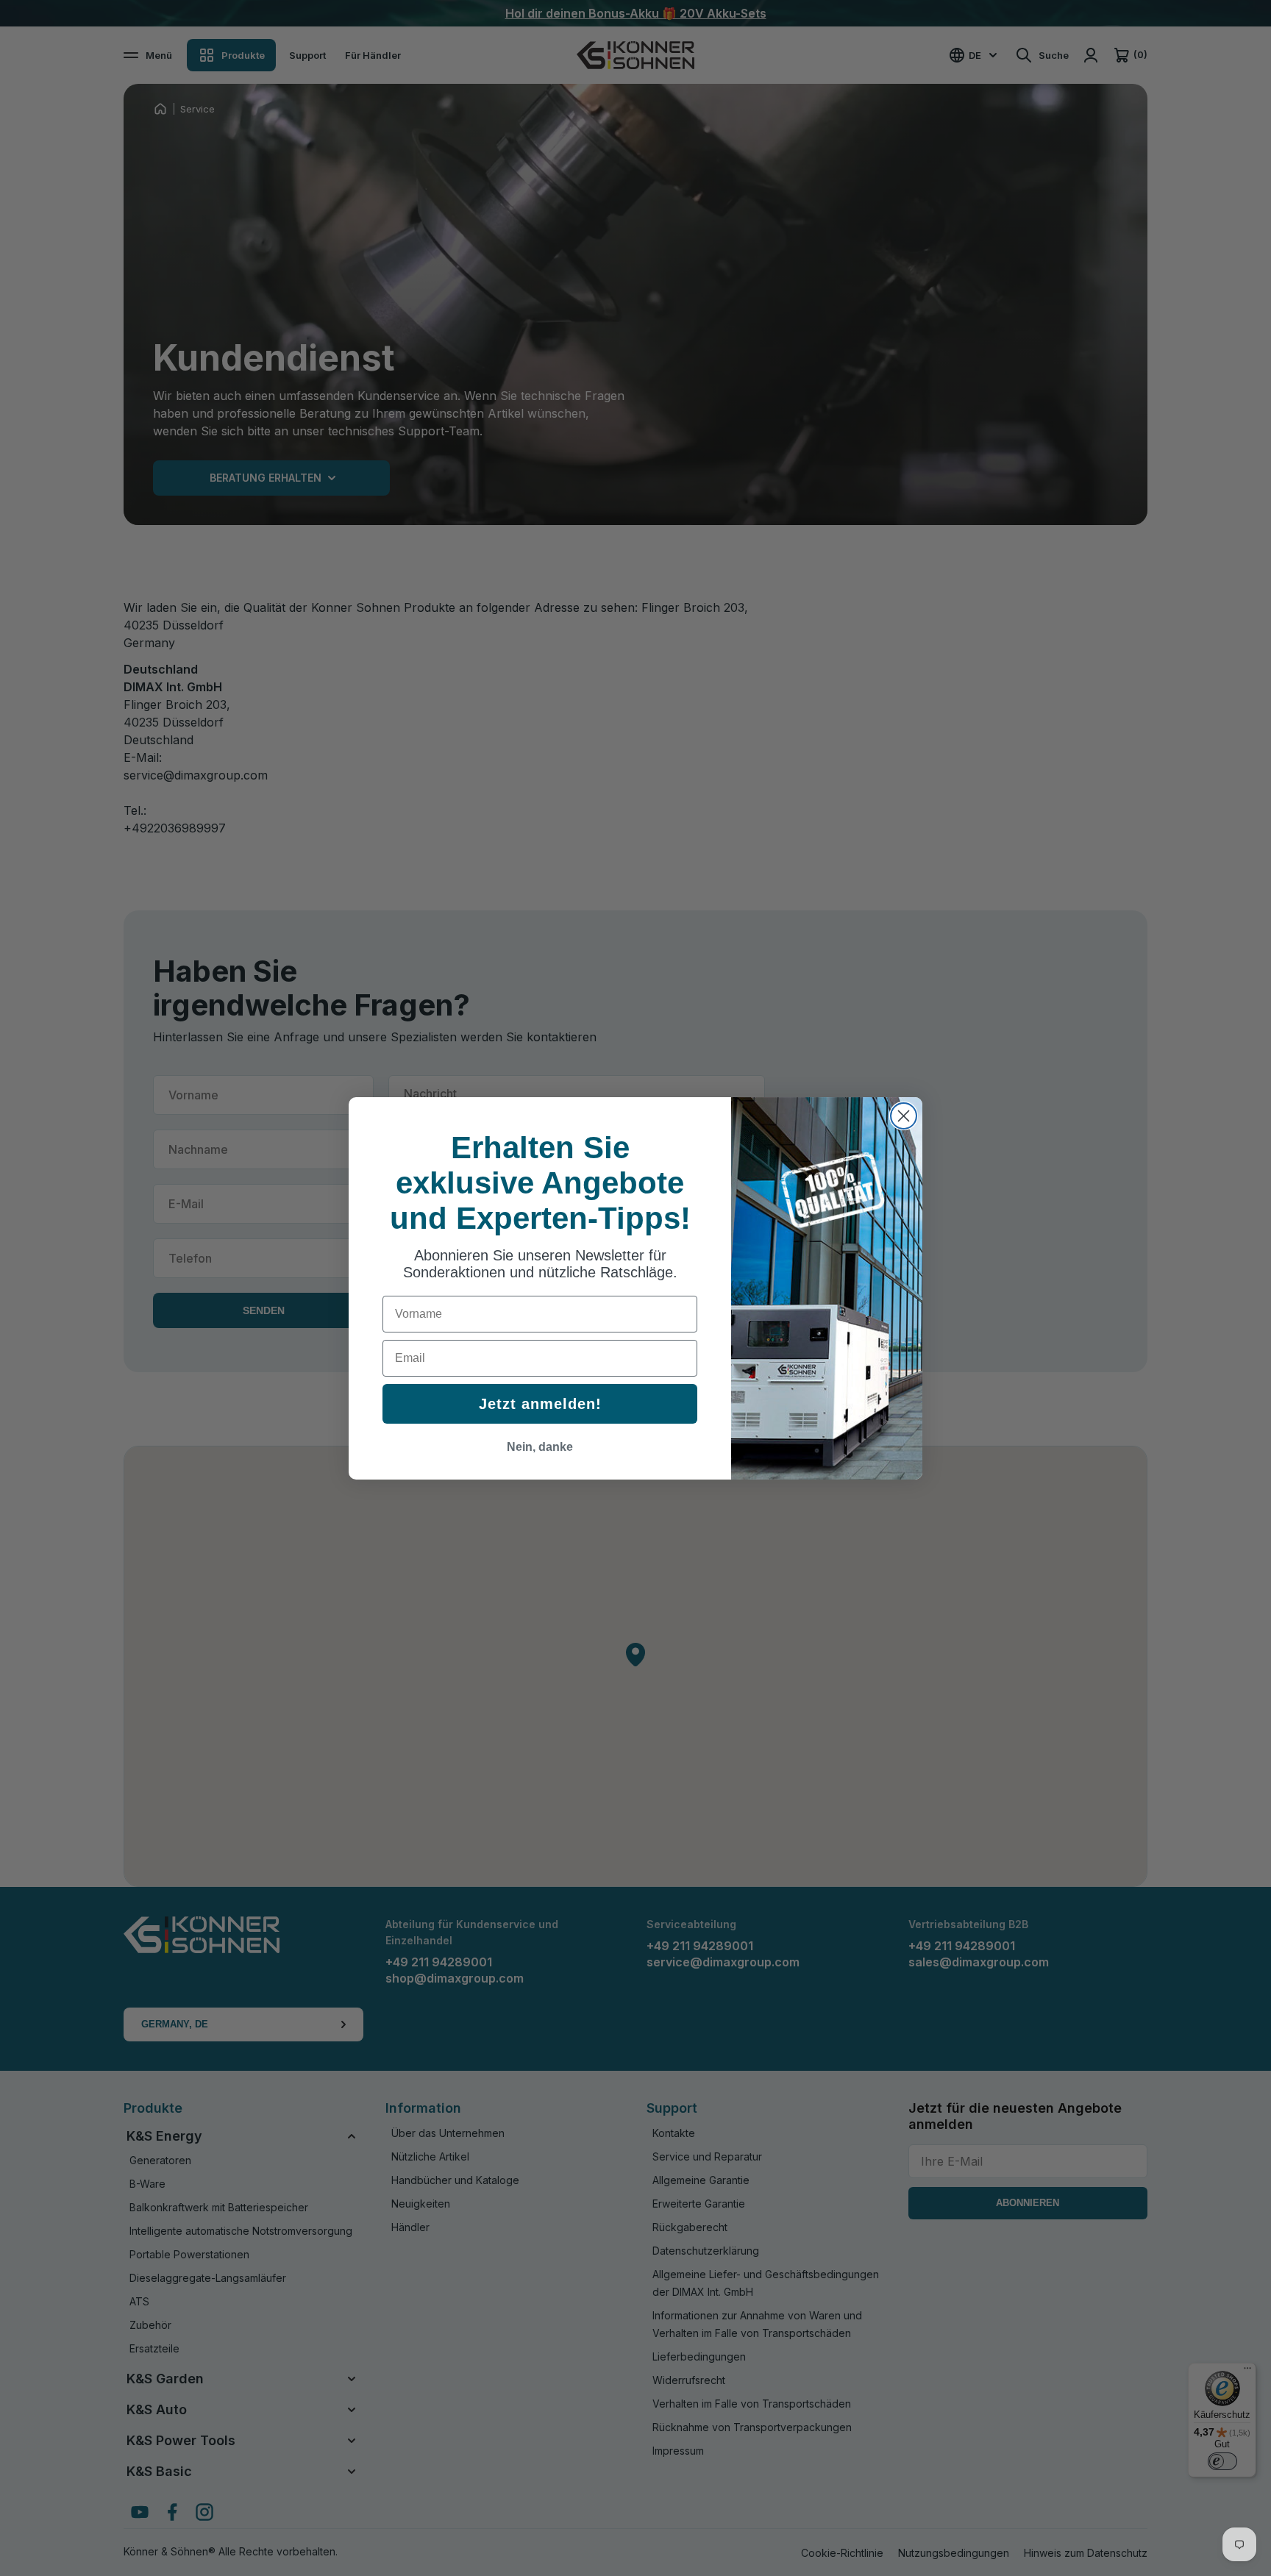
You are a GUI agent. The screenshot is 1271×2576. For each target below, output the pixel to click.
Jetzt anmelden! (540, 1404)
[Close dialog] (904, 1116)
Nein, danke (540, 1447)
